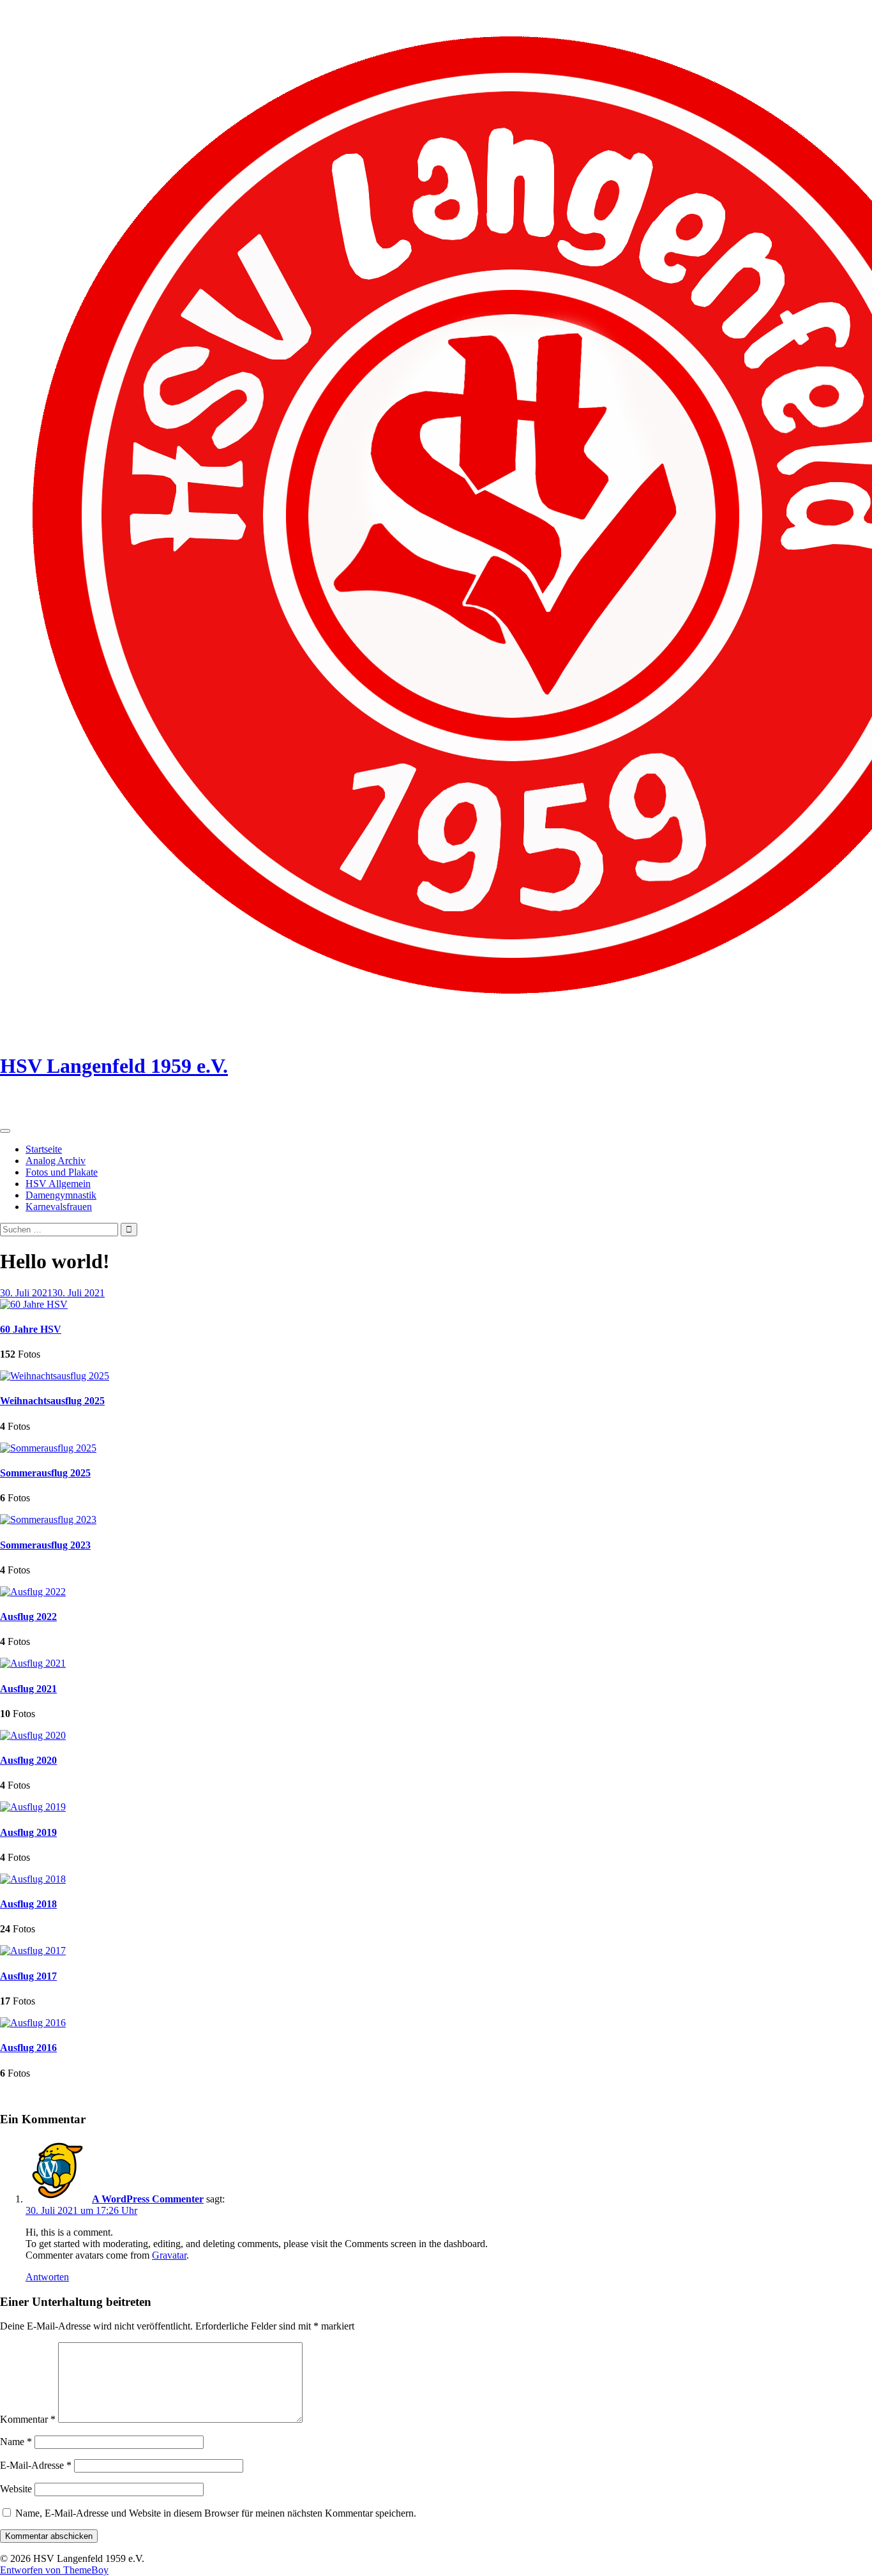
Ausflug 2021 (28, 1689)
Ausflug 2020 (28, 1760)
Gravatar (169, 2255)
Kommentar (28, 2419)
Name (16, 2442)
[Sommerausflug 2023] (48, 1519)
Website (16, 2489)
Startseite (44, 1149)
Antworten (47, 2277)
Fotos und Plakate (62, 1172)
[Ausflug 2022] (33, 1592)
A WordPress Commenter (148, 2199)
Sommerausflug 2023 (45, 1545)
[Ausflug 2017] (33, 1951)
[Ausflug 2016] (33, 2023)
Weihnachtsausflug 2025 (52, 1401)
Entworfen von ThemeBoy (54, 2570)
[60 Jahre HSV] (34, 1304)
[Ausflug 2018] (33, 1879)
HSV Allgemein (58, 1184)
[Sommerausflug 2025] (48, 1448)
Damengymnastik (61, 1195)
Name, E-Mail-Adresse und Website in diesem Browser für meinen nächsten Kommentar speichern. (216, 2513)
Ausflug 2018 (28, 1904)
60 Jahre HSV (31, 1329)
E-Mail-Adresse (36, 2465)
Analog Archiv (56, 1161)
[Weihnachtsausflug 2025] (55, 1376)
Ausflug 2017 (28, 1976)
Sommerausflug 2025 (45, 1473)
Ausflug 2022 (28, 1617)
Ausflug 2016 (28, 2048)
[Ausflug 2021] (33, 1663)
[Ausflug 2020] (33, 1735)
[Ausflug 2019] (33, 1807)
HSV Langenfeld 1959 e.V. (114, 1066)
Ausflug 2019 (28, 1832)
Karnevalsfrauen (59, 1207)
